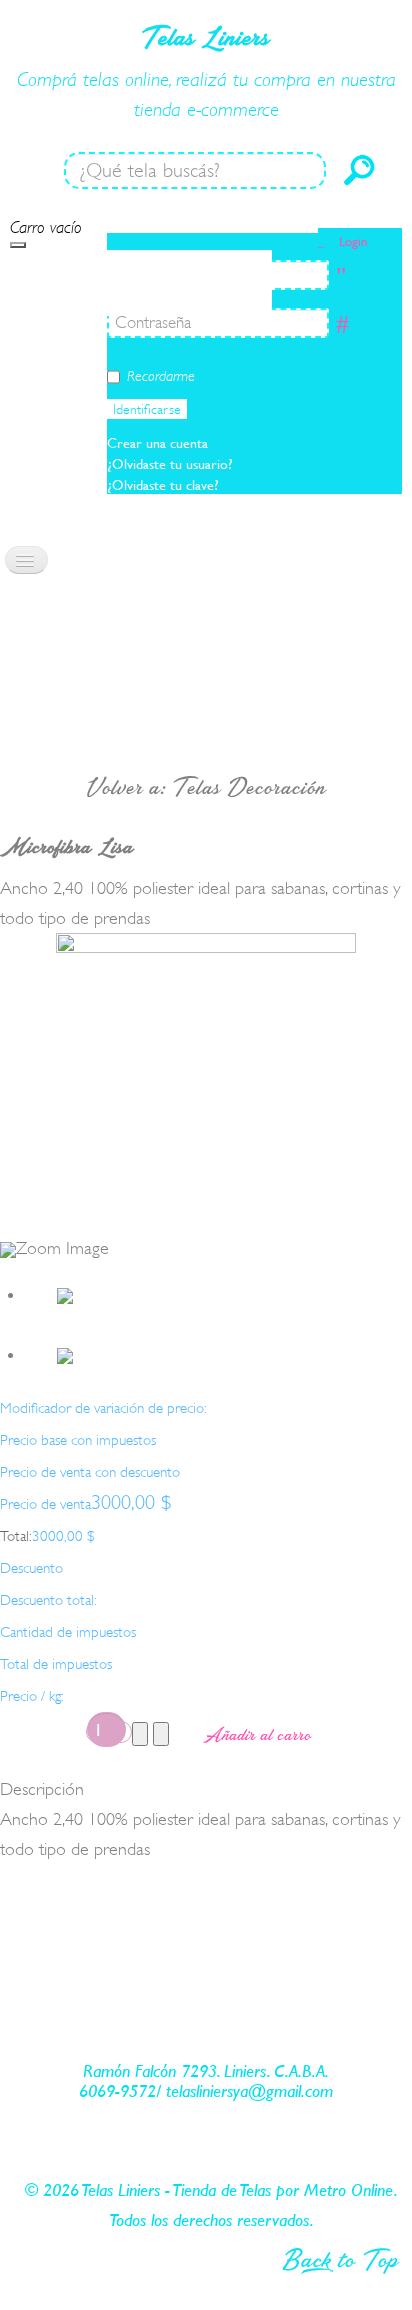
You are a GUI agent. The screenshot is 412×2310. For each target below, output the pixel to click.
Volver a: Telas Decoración (206, 787)
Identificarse (147, 409)
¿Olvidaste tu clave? (163, 485)
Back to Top (340, 2259)
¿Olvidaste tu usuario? (170, 464)
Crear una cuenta (159, 443)
